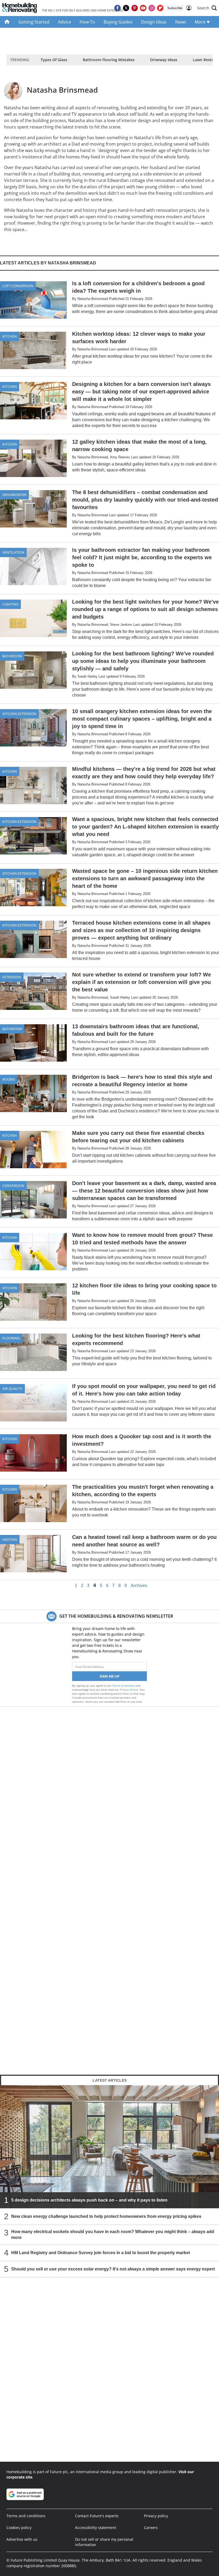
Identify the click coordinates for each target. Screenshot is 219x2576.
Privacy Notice (129, 1690)
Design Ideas (154, 22)
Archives (139, 1586)
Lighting (10, 604)
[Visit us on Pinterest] (135, 8)
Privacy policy (156, 2516)
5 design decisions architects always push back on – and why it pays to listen (89, 2200)
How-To (87, 22)
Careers (151, 2528)
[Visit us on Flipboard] (160, 8)
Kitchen (10, 336)
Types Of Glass (54, 60)
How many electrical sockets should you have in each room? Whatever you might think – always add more (113, 2235)
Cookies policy (19, 2528)
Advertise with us (22, 2539)
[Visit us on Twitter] (126, 8)
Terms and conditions (26, 2516)
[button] (207, 8)
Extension (12, 977)
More (201, 22)
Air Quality (12, 1389)
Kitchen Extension (19, 714)
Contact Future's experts (97, 2516)
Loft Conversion (18, 286)
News (181, 22)
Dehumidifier (14, 495)
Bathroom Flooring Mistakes (109, 60)
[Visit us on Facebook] (118, 8)
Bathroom (12, 656)
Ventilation (13, 552)
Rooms (9, 1079)
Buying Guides (118, 22)
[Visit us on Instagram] (152, 8)
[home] (7, 22)
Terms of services (124, 1686)
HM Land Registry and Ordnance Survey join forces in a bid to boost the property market (101, 2253)
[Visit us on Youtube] (143, 8)
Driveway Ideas (164, 60)
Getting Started (34, 22)
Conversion (13, 1186)
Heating (10, 1539)
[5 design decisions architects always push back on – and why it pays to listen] (109, 2146)
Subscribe (175, 8)
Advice (64, 22)
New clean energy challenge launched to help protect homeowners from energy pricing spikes (106, 2216)
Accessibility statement (96, 2528)
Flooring (11, 1338)
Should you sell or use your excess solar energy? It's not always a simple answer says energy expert (113, 2269)
